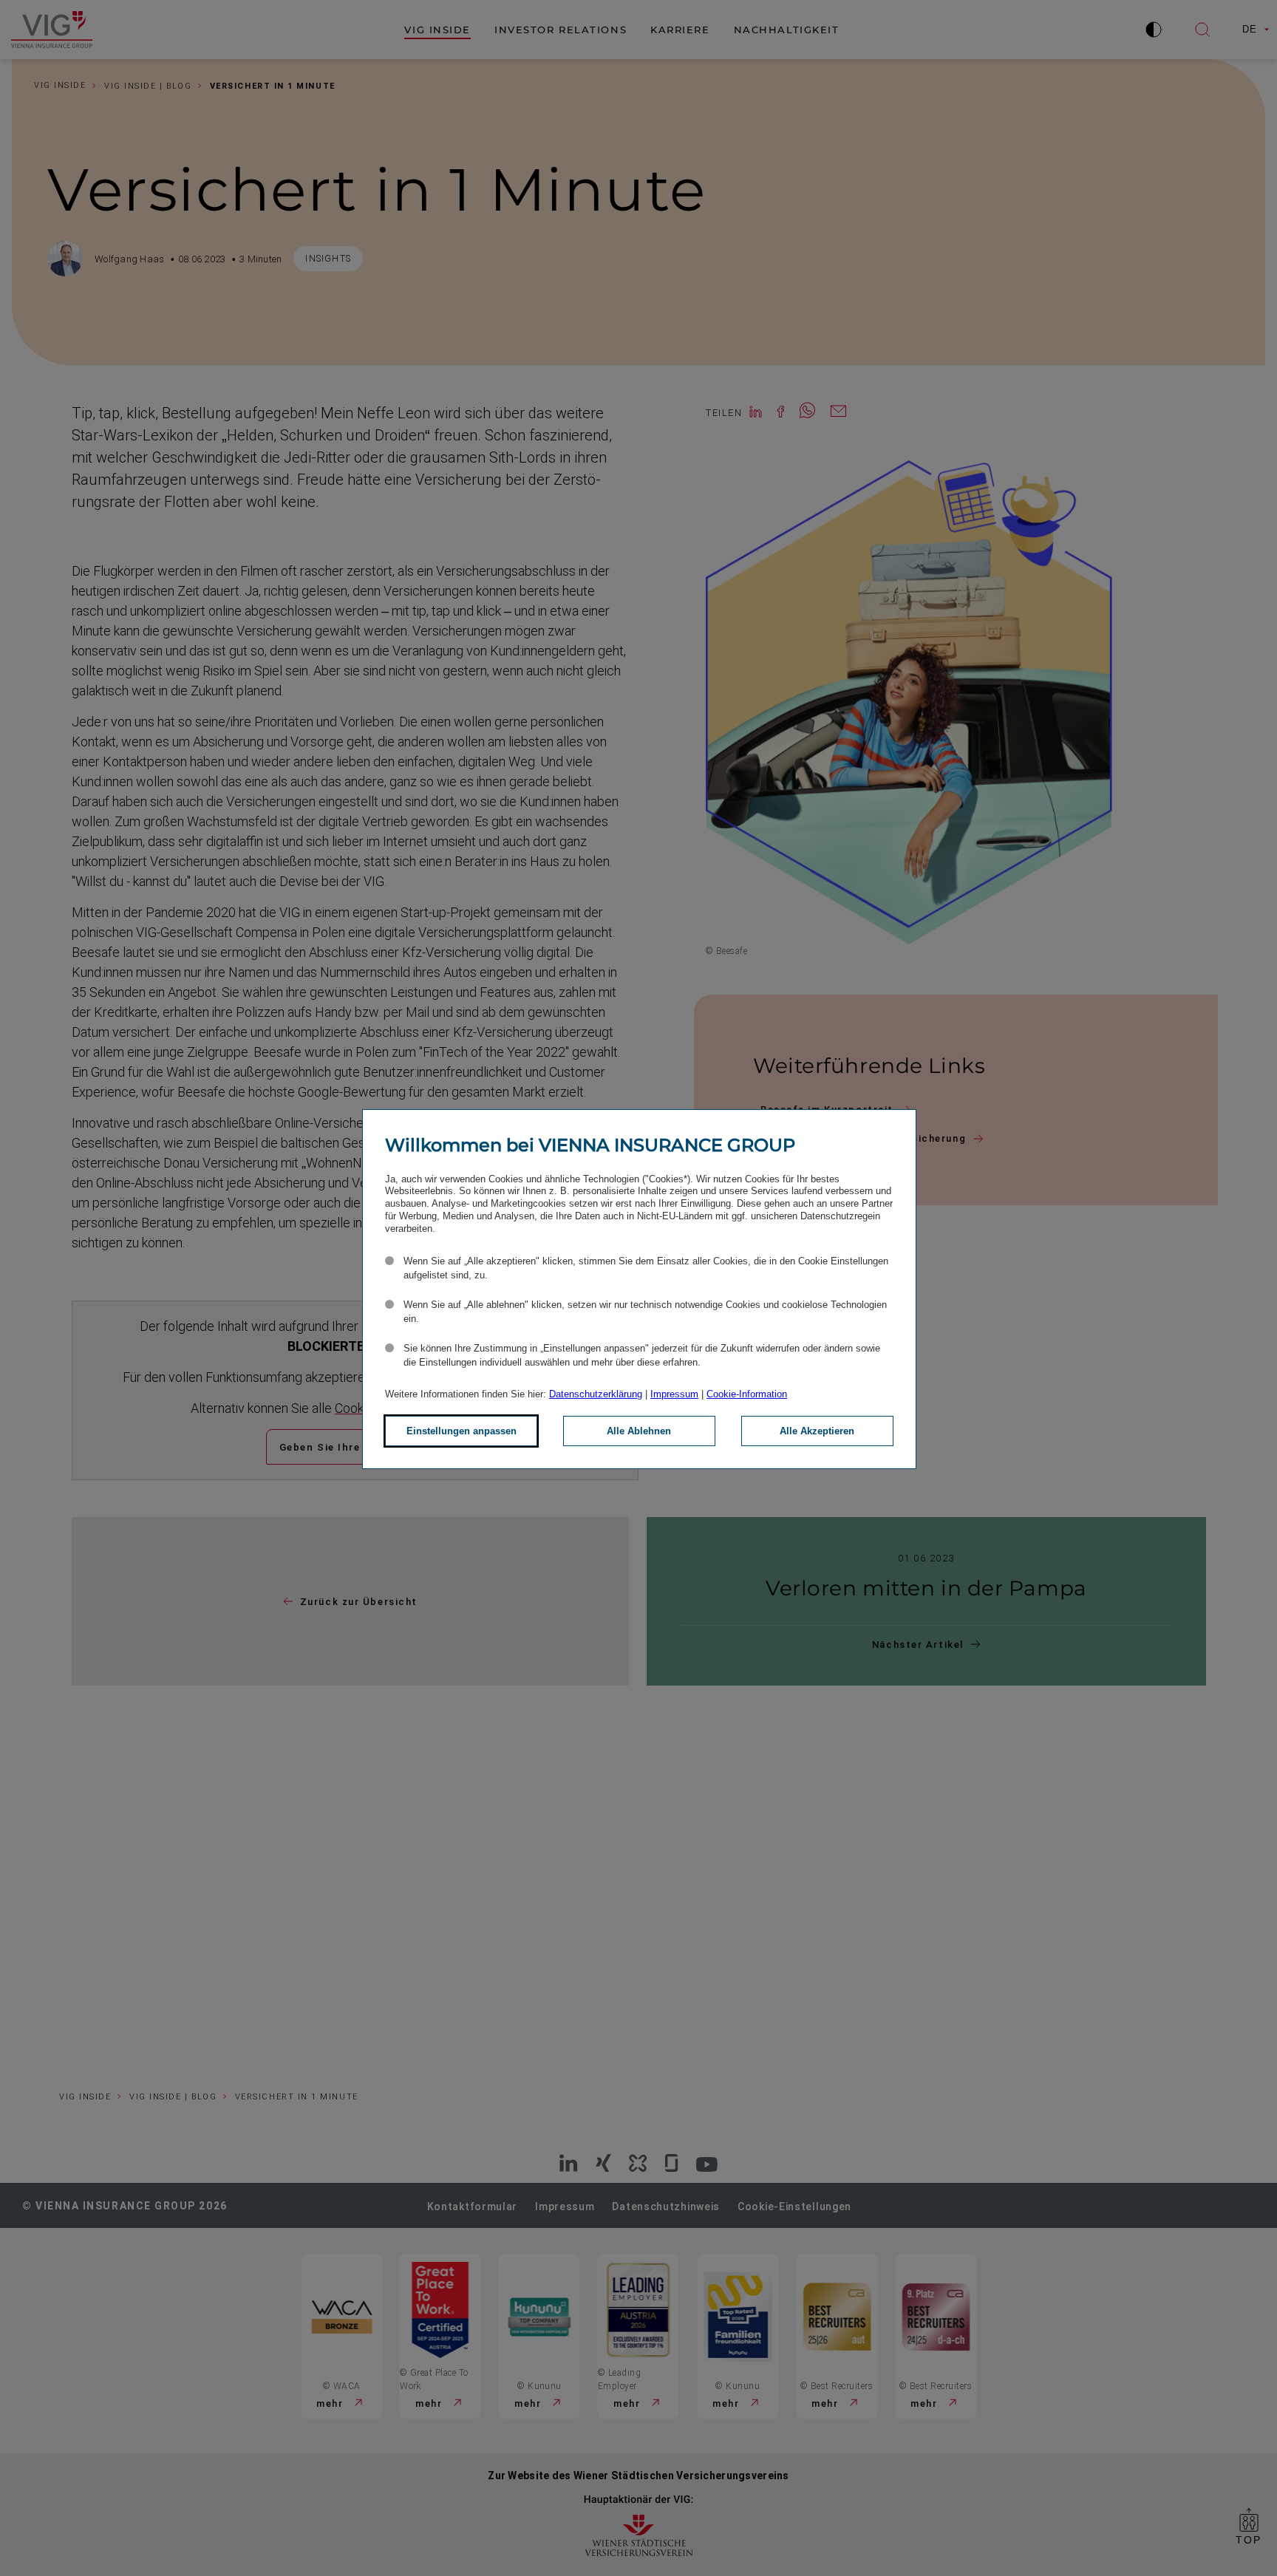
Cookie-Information (747, 1394)
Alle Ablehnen (639, 1431)
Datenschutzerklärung (596, 1394)
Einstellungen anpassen (462, 1431)
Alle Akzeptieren (817, 1431)
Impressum (674, 1394)
